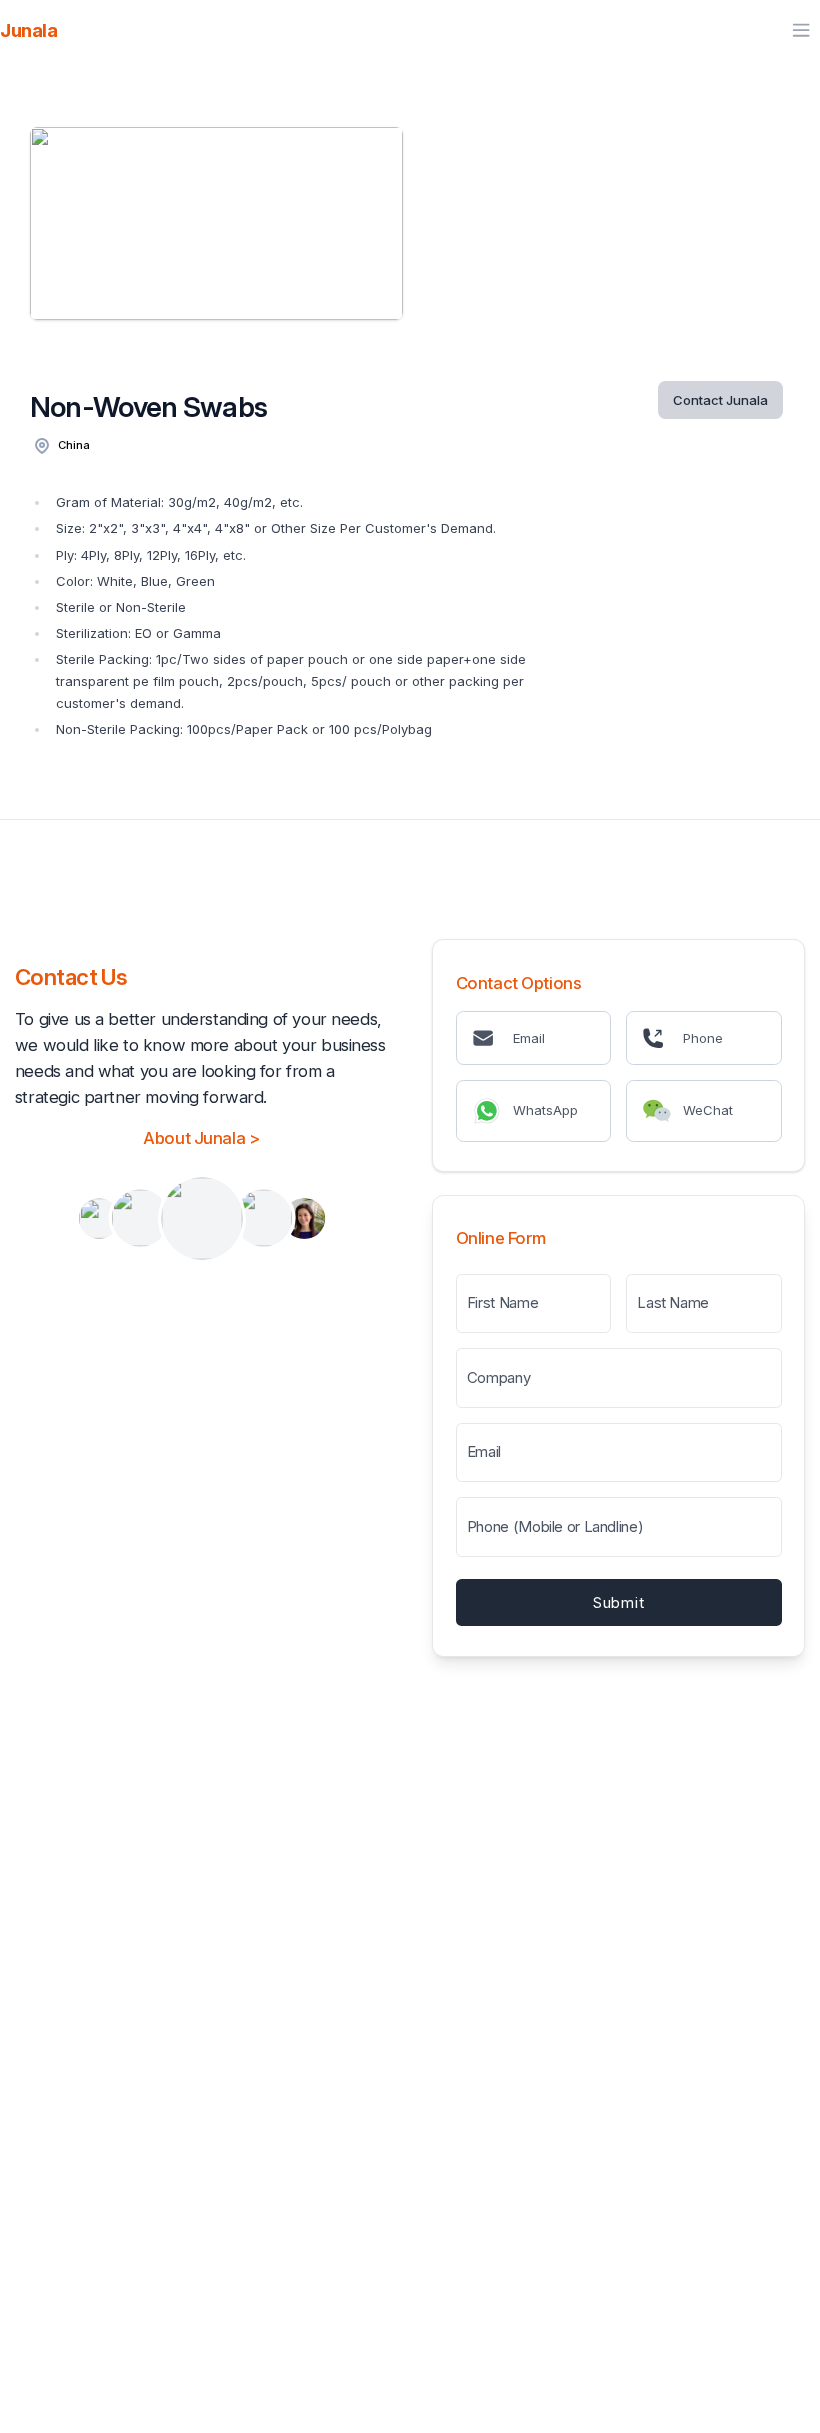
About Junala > (201, 1138)
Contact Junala (720, 400)
